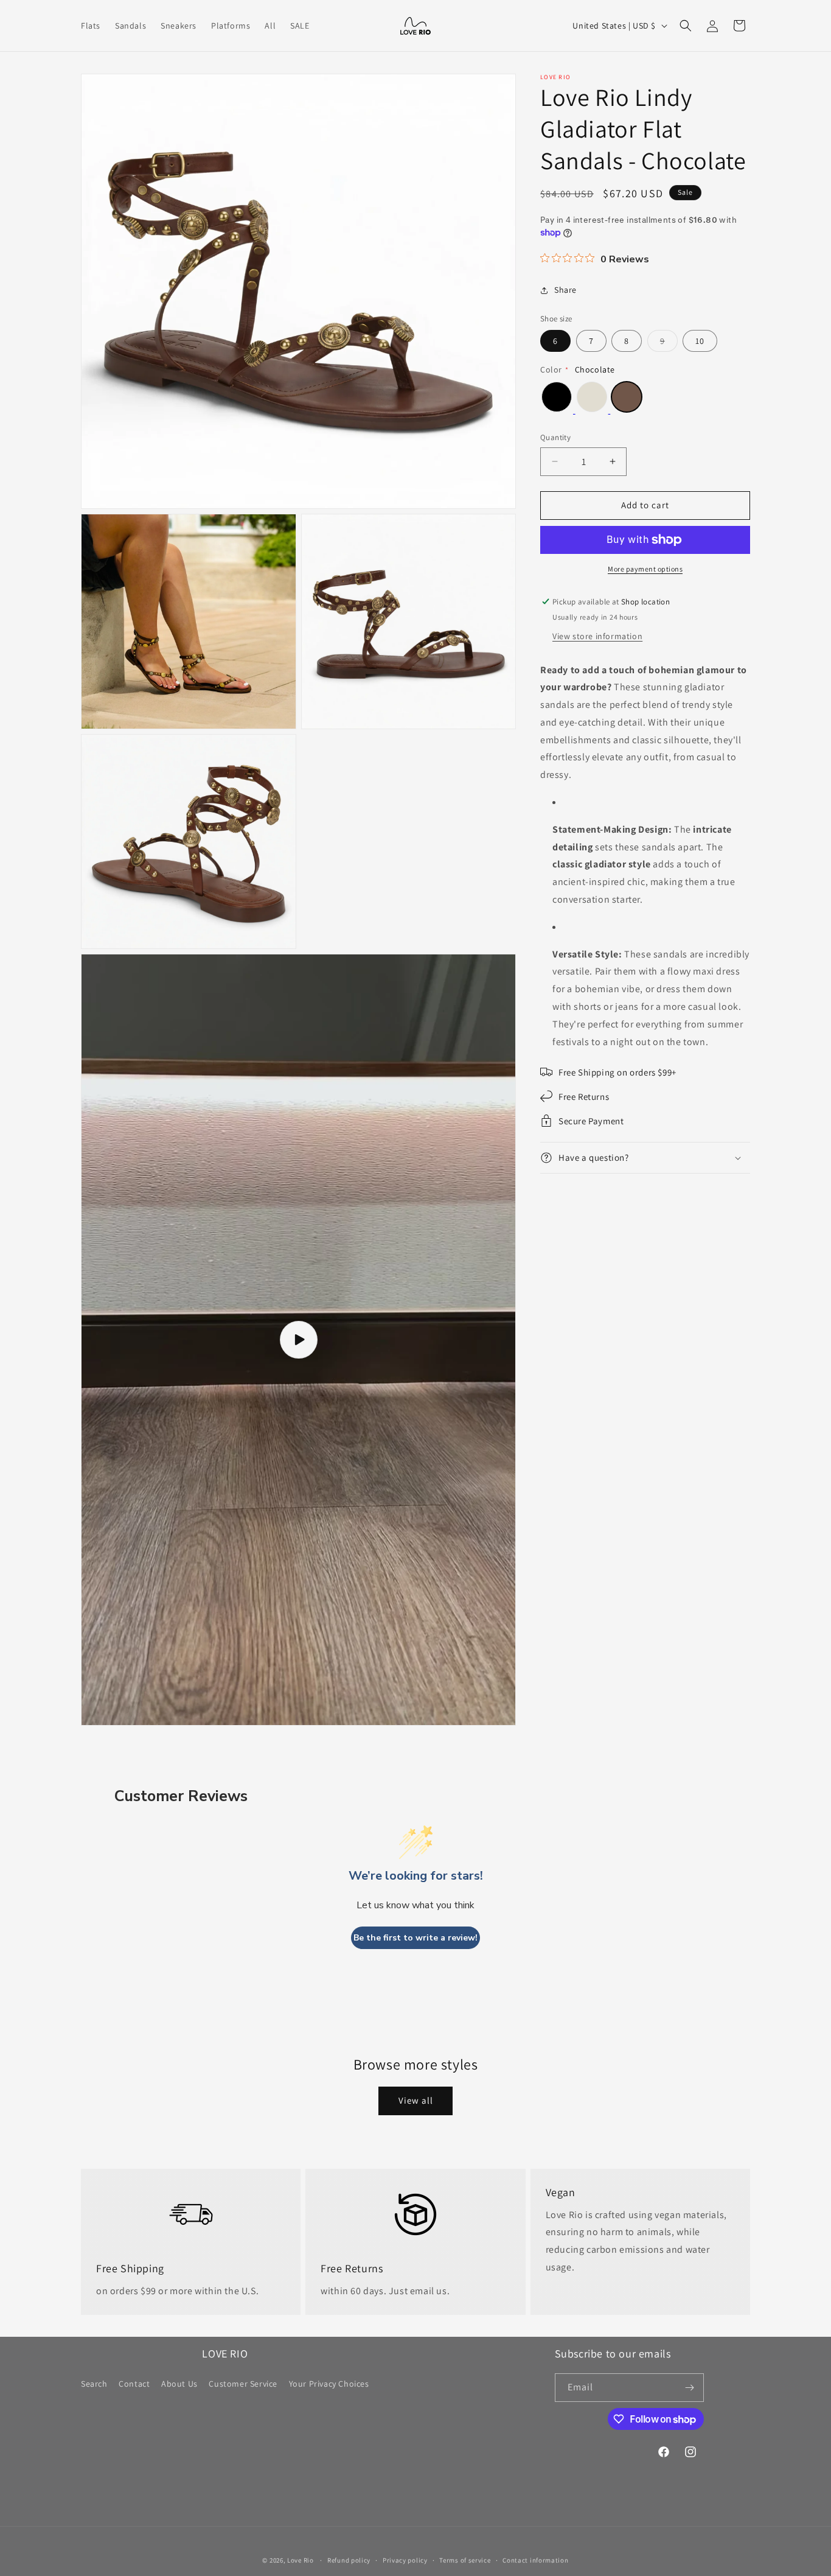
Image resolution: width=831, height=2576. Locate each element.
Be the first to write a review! (415, 1938)
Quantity (555, 437)
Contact (134, 2384)
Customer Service (243, 2384)
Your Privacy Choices (329, 2384)
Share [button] (565, 290)
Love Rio (301, 2560)
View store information (597, 636)
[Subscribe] (690, 2388)
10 (700, 341)
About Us (179, 2384)
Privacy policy (405, 2560)
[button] (686, 26)
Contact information (535, 2560)
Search (94, 2384)
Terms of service (465, 2560)
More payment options (645, 569)
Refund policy (349, 2560)
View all (416, 2100)
